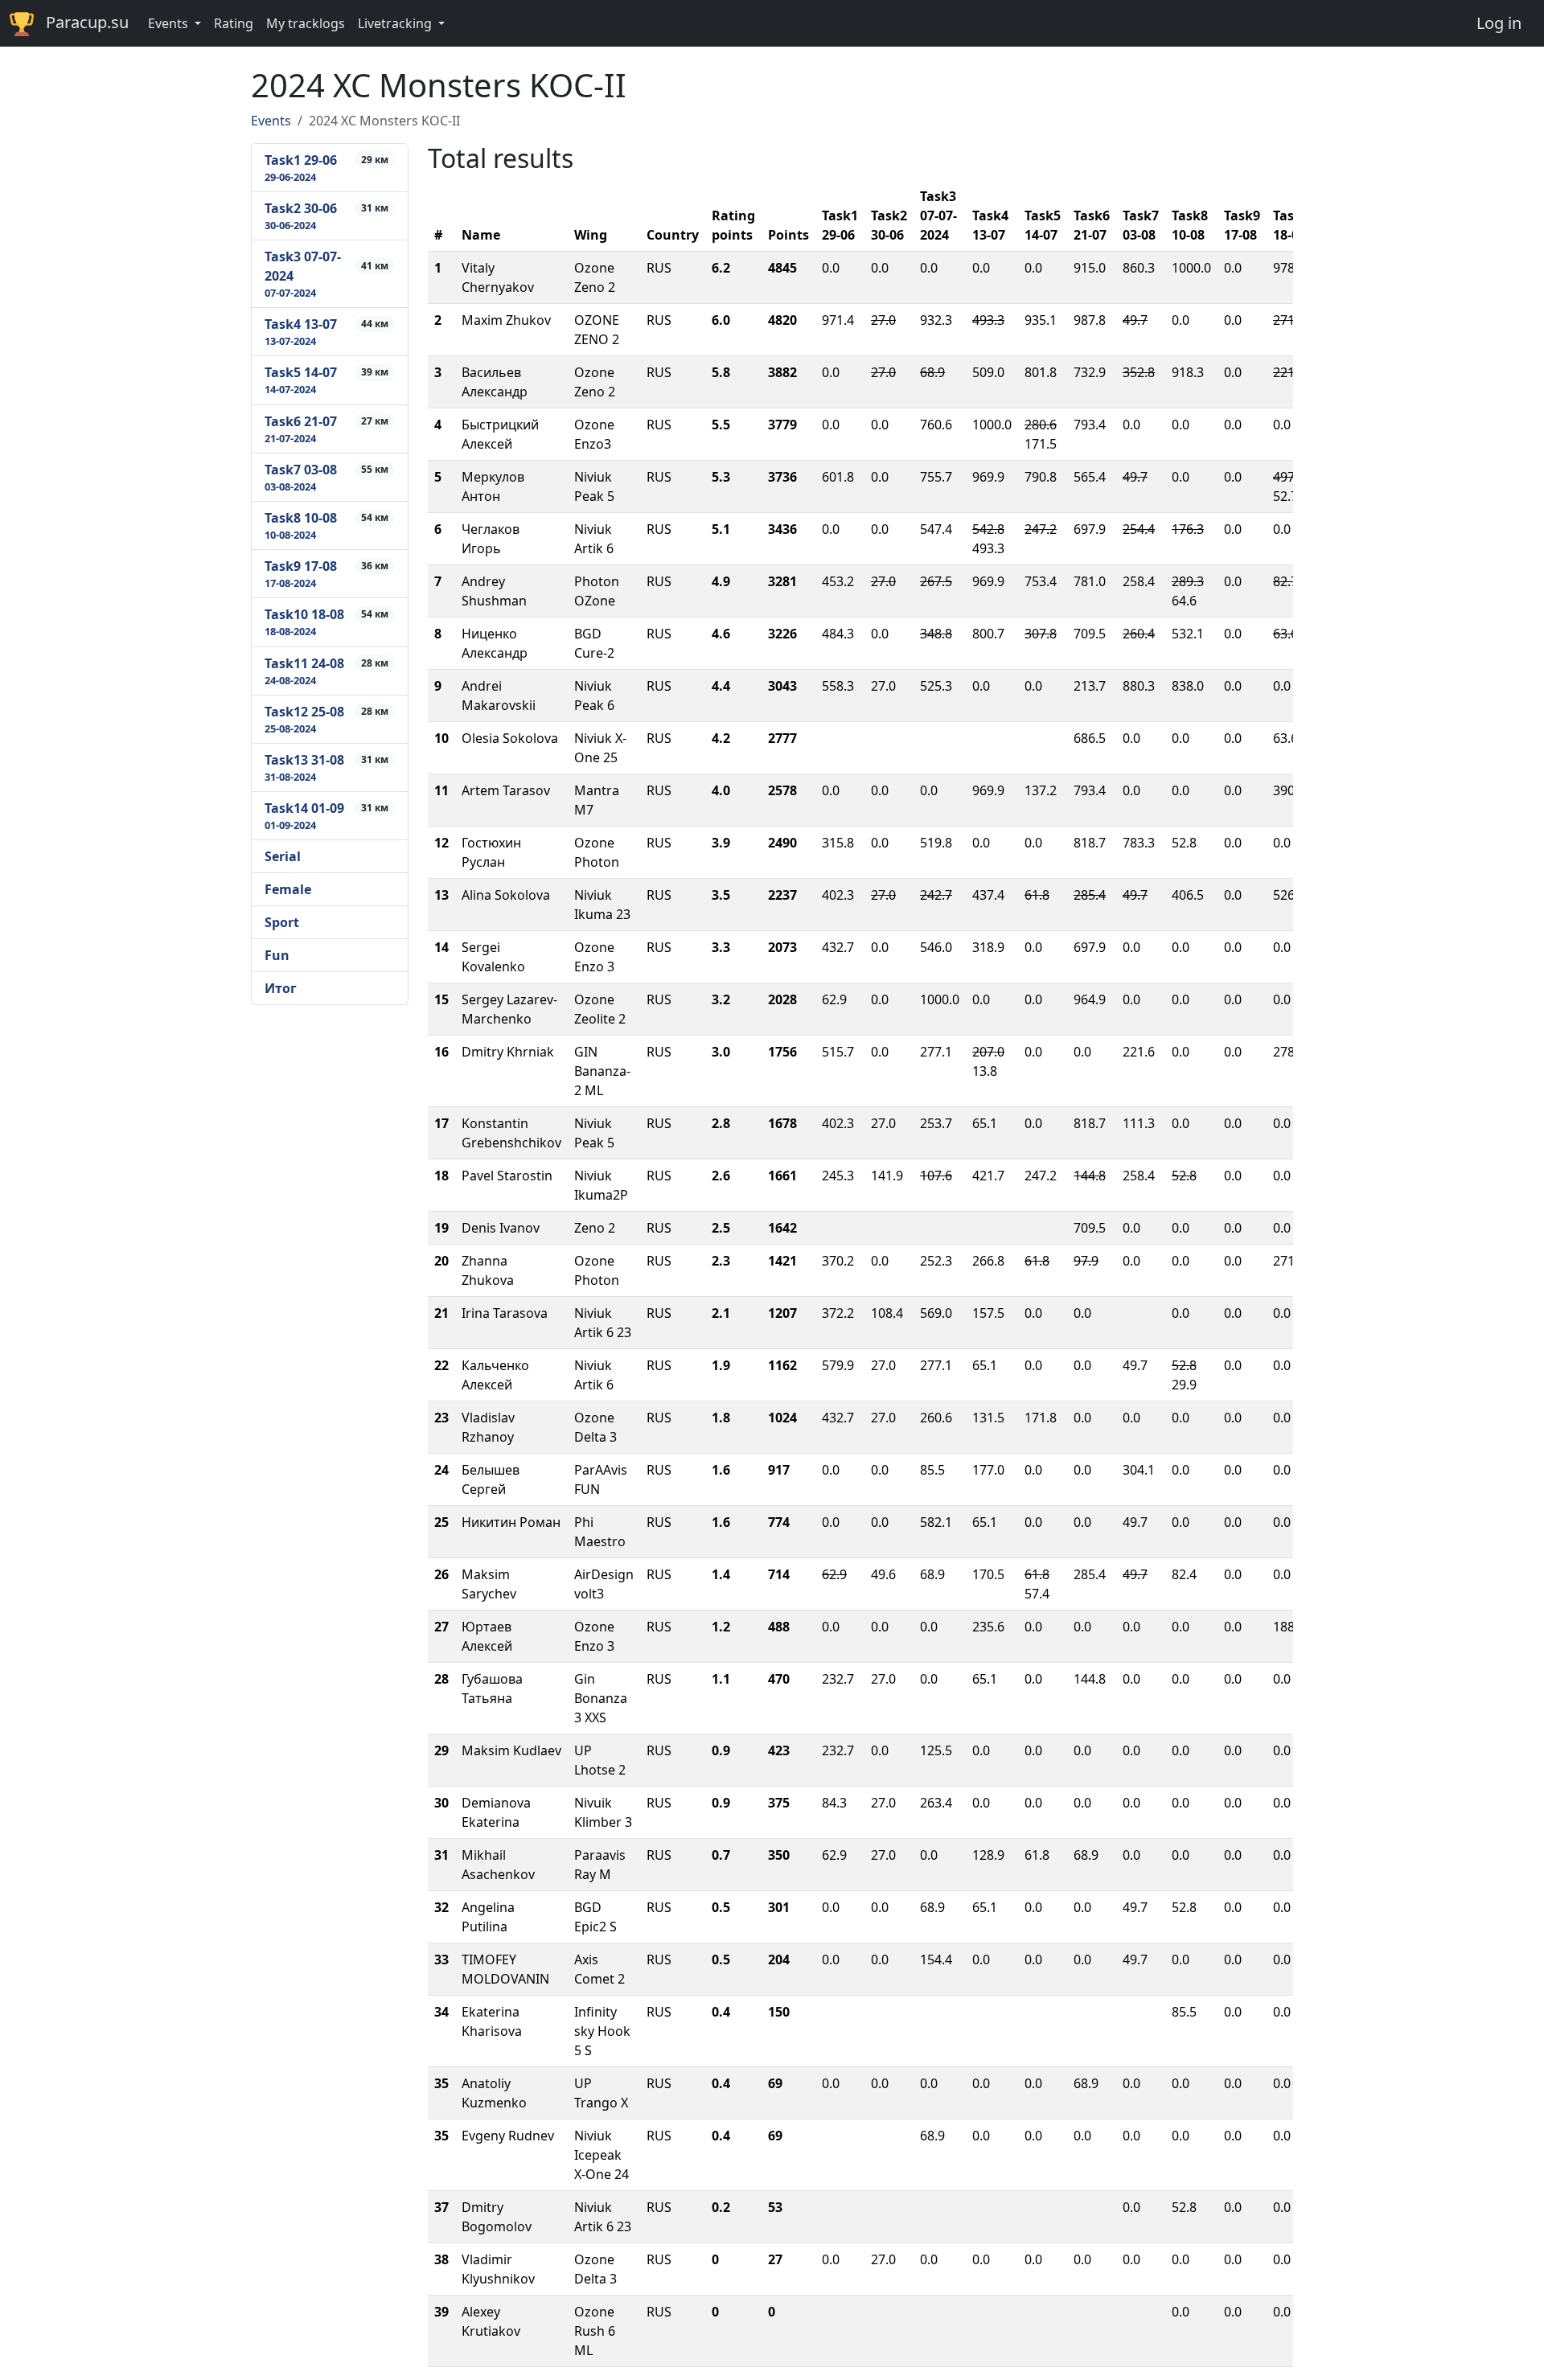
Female (288, 889)
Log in (1499, 23)
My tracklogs (306, 23)
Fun (277, 955)
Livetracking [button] (396, 23)
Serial (283, 856)
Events (271, 121)
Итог (281, 988)
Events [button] (170, 23)
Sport (282, 922)
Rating (234, 23)
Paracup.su (87, 22)
